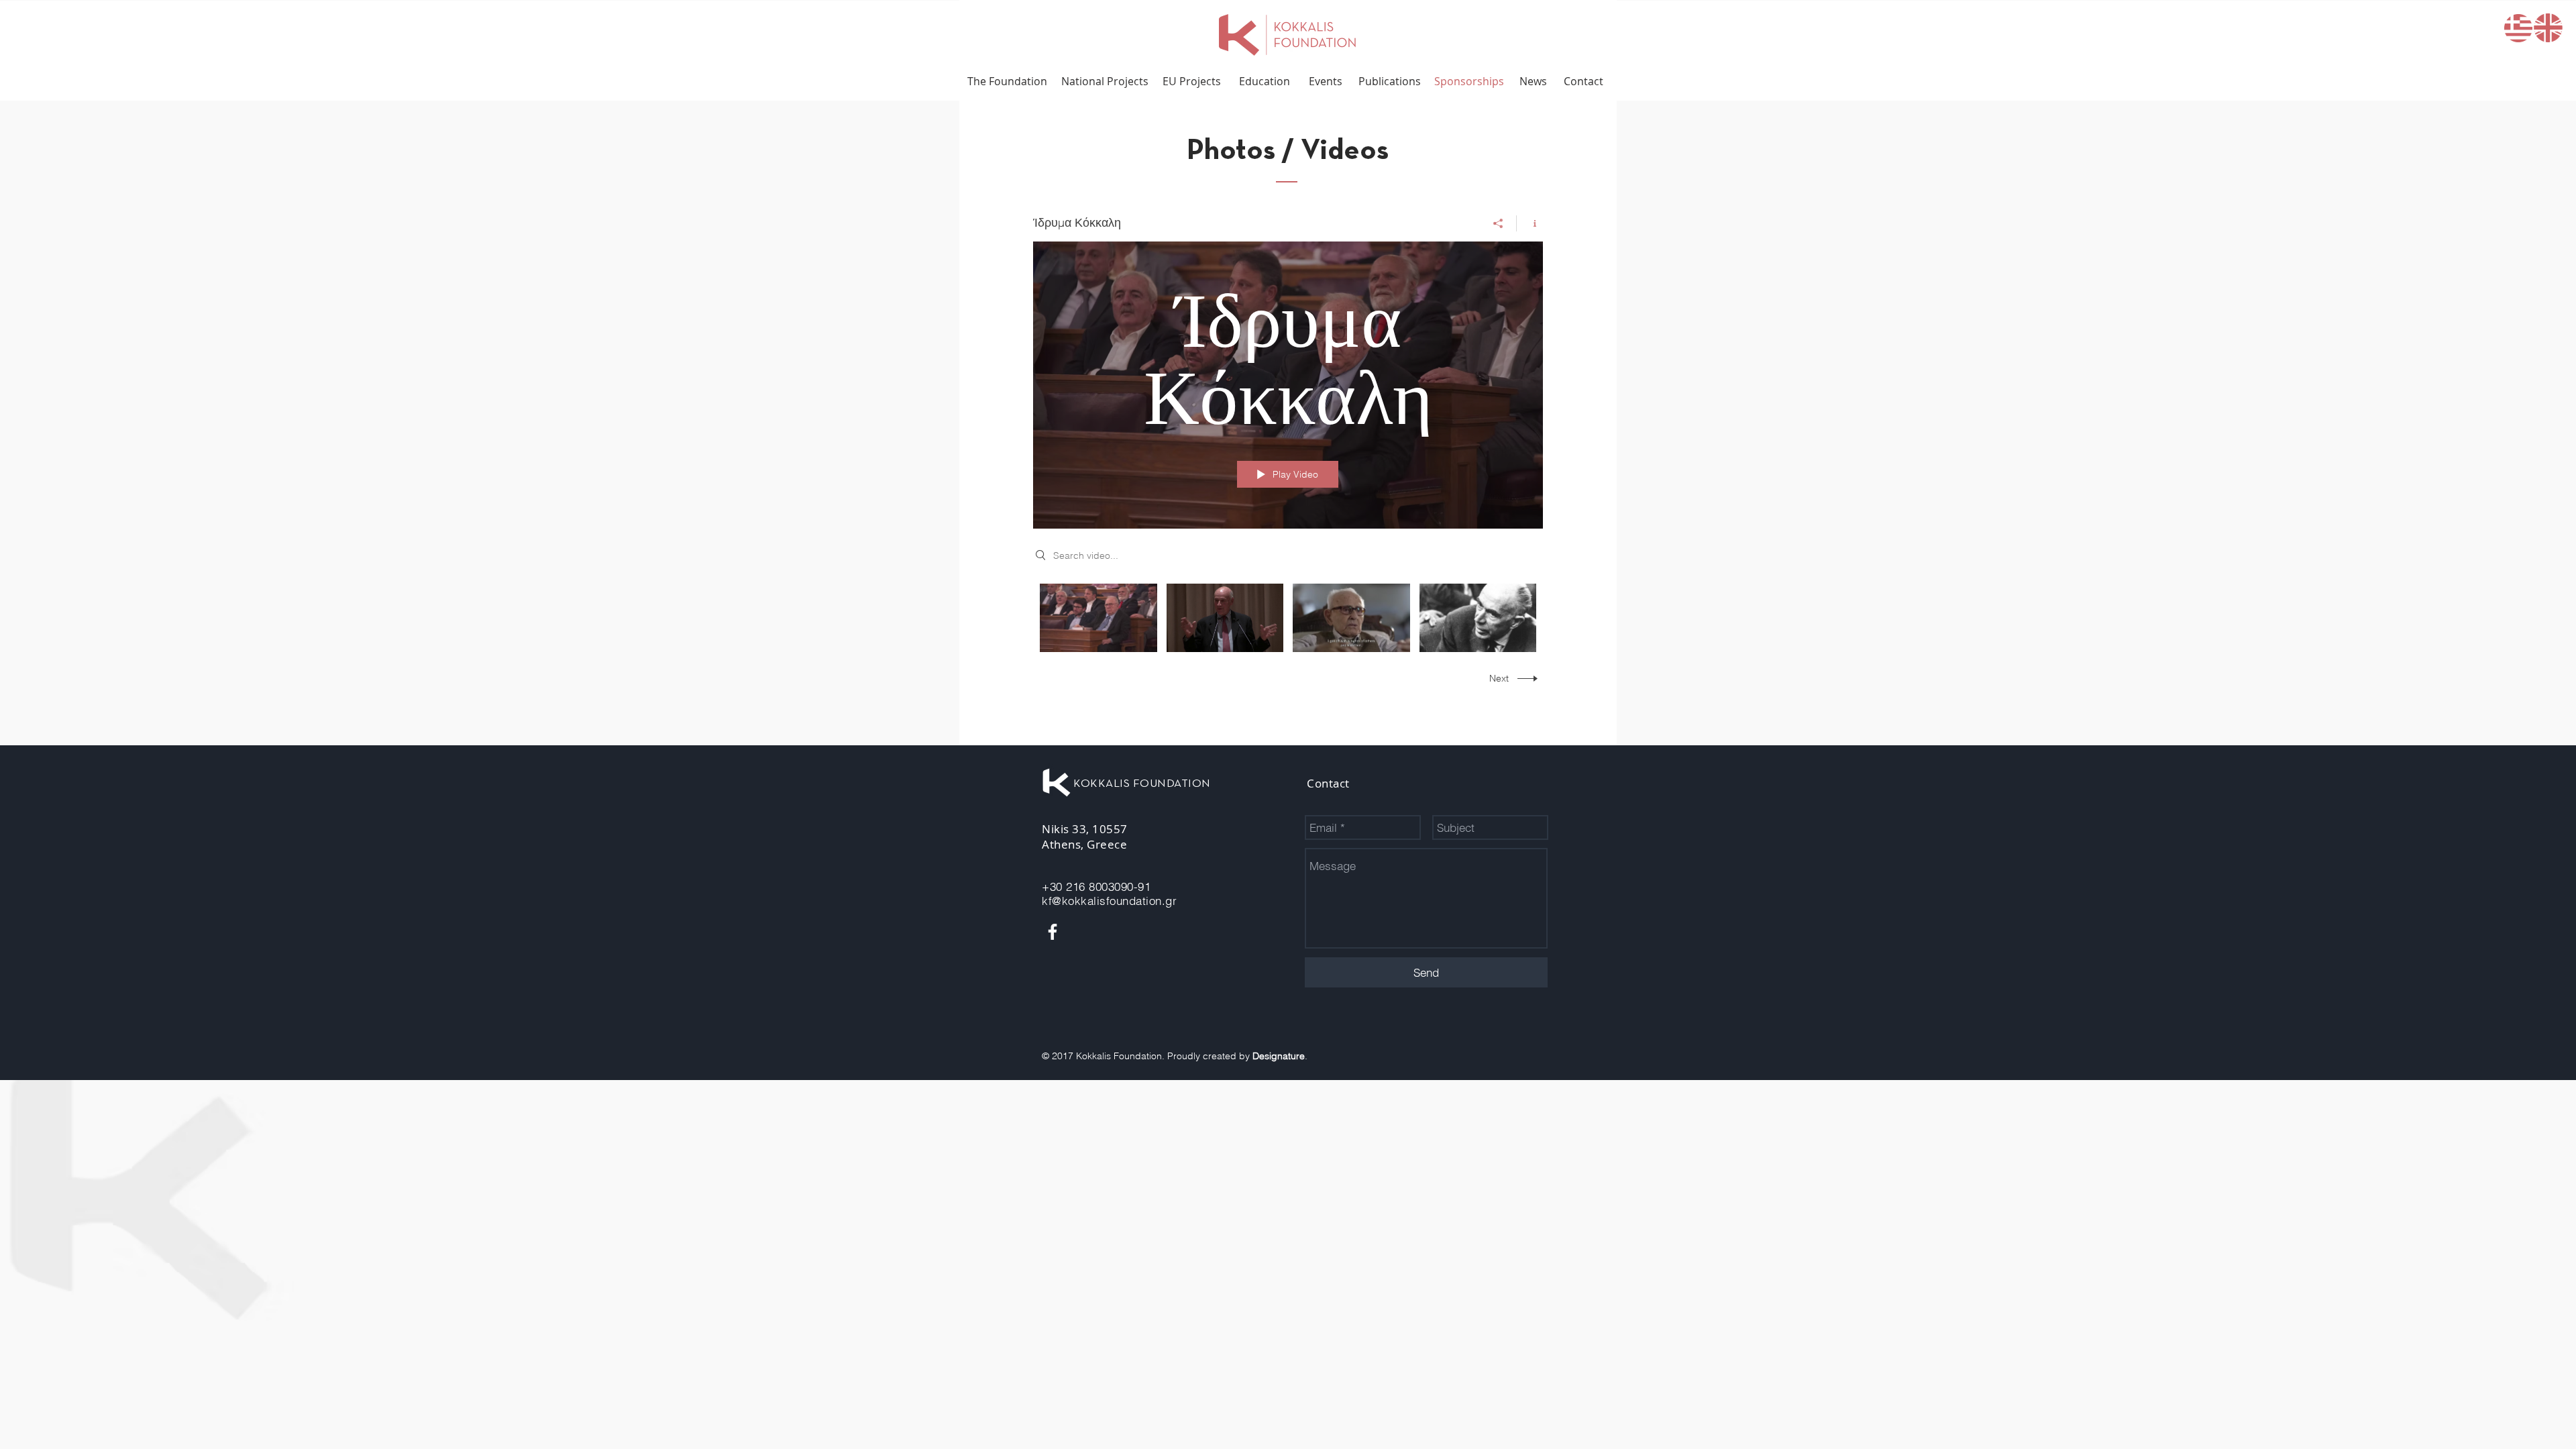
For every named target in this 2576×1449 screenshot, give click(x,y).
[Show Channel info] (1530, 223)
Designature (1279, 1056)
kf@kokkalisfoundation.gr (1109, 901)
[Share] (1498, 223)
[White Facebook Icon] (1053, 932)
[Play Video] (1098, 618)
